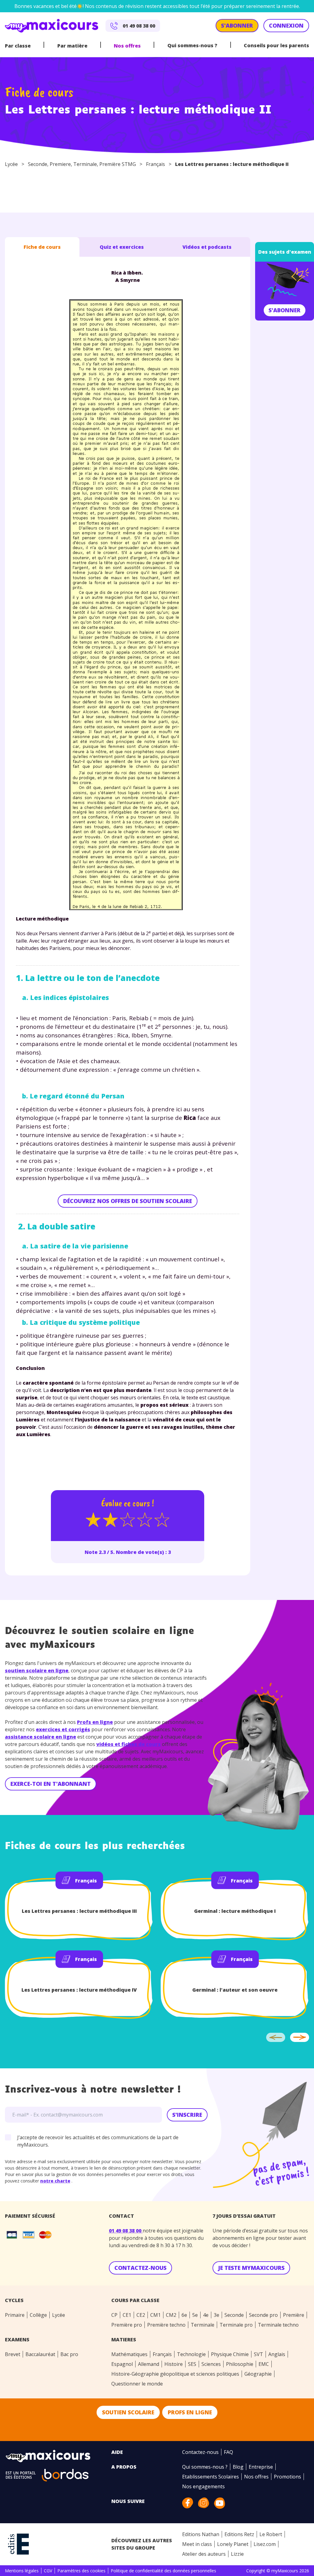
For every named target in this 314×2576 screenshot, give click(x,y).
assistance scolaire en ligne (40, 1737)
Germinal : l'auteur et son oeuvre (235, 1990)
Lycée (11, 164)
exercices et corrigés (63, 1729)
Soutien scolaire (128, 2412)
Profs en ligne (95, 1722)
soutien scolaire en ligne (37, 1671)
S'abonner (285, 310)
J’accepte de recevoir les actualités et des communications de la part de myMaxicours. (98, 2141)
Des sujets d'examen (285, 252)
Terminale (85, 164)
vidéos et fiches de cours (128, 1744)
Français (155, 164)
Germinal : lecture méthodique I (235, 1911)
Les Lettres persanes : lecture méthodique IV (79, 1990)
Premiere (60, 164)
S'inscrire (187, 2115)
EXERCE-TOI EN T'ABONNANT (51, 1784)
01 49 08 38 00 (126, 2231)
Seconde (38, 164)
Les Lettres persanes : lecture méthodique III (79, 1911)
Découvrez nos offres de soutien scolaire (128, 1201)
